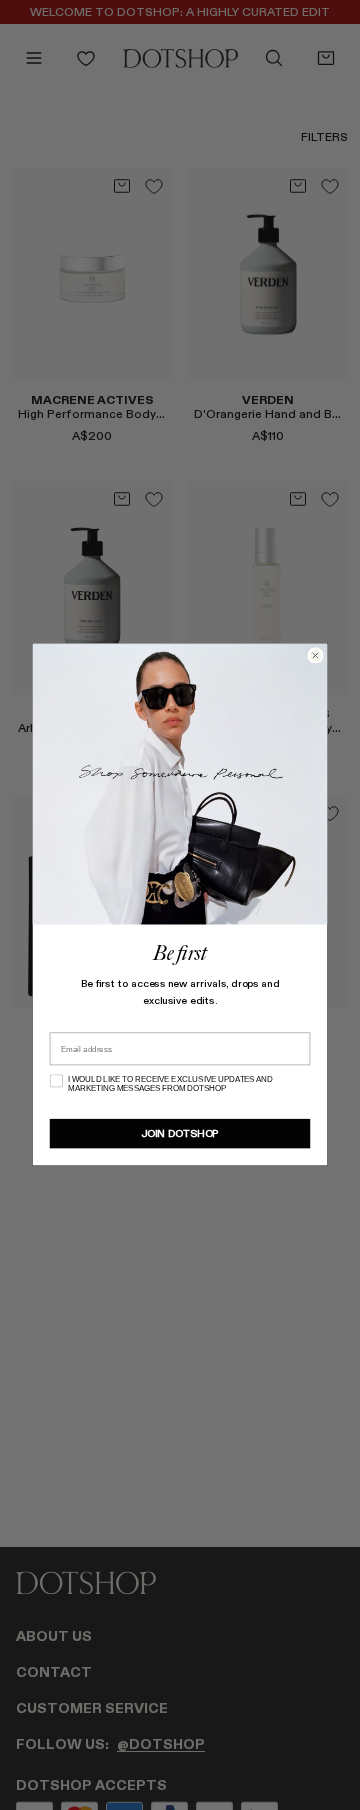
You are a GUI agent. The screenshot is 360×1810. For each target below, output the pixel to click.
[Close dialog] (315, 655)
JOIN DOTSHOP (180, 1134)
